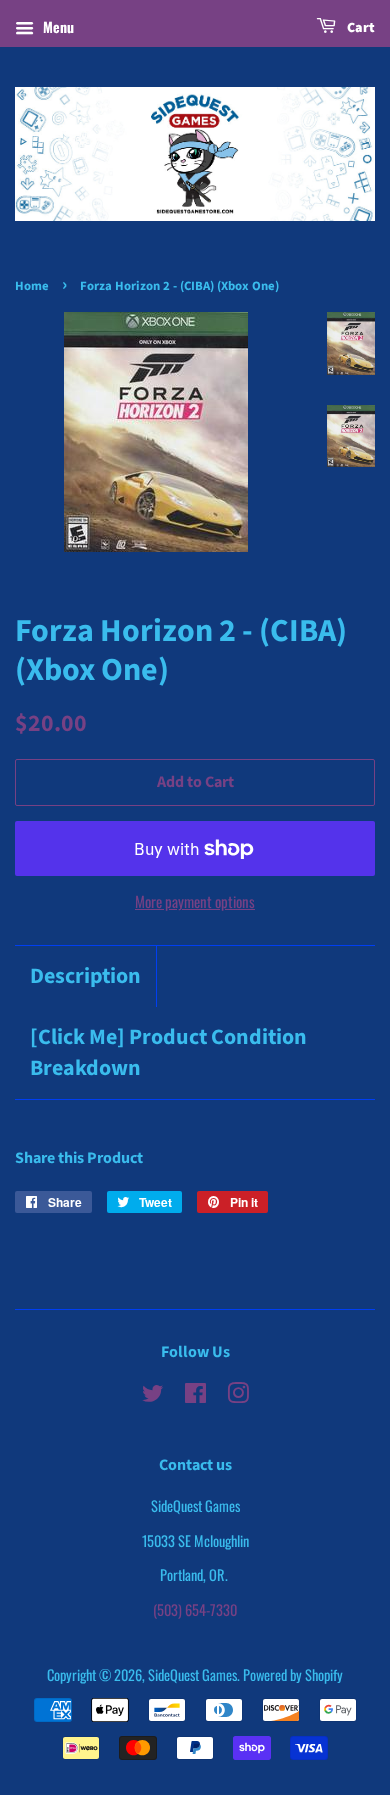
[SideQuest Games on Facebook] (195, 1395)
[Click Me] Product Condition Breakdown (168, 1053)
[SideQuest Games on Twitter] (153, 1395)
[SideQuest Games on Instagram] (238, 1395)
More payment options (195, 901)
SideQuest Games (192, 1674)
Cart (359, 28)
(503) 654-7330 (195, 1609)
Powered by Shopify (293, 1674)
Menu (56, 26)
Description (85, 976)
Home (32, 286)
